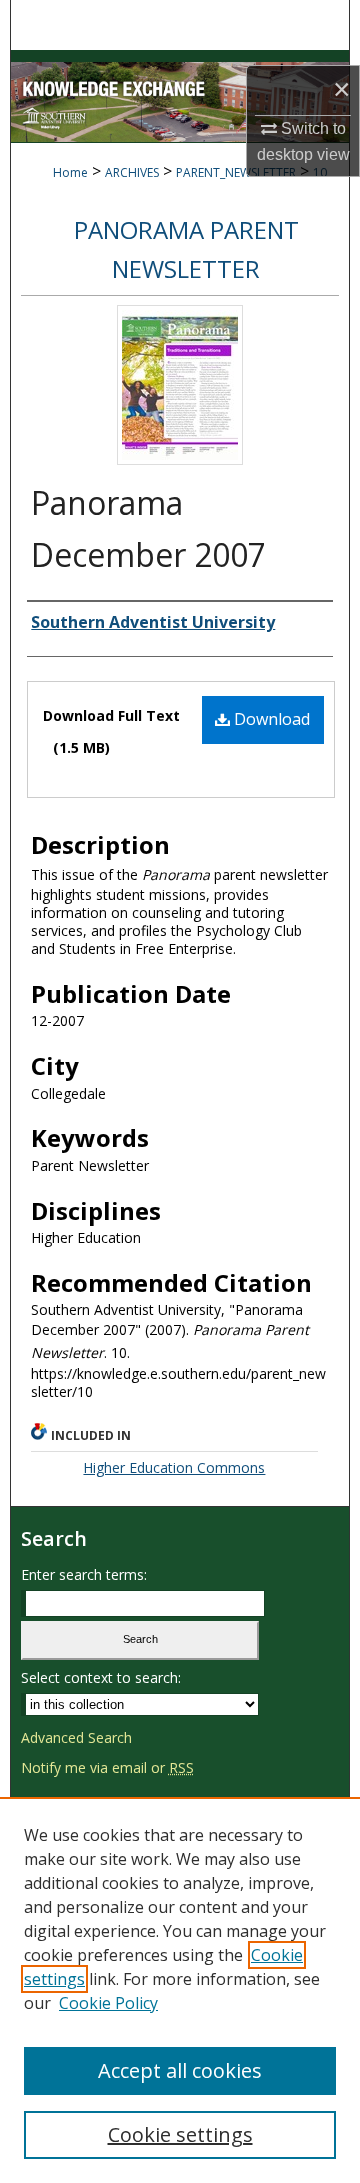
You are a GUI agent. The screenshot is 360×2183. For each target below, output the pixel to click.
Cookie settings (180, 2134)
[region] (180, 1990)
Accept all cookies (180, 2070)
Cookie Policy (108, 2003)
